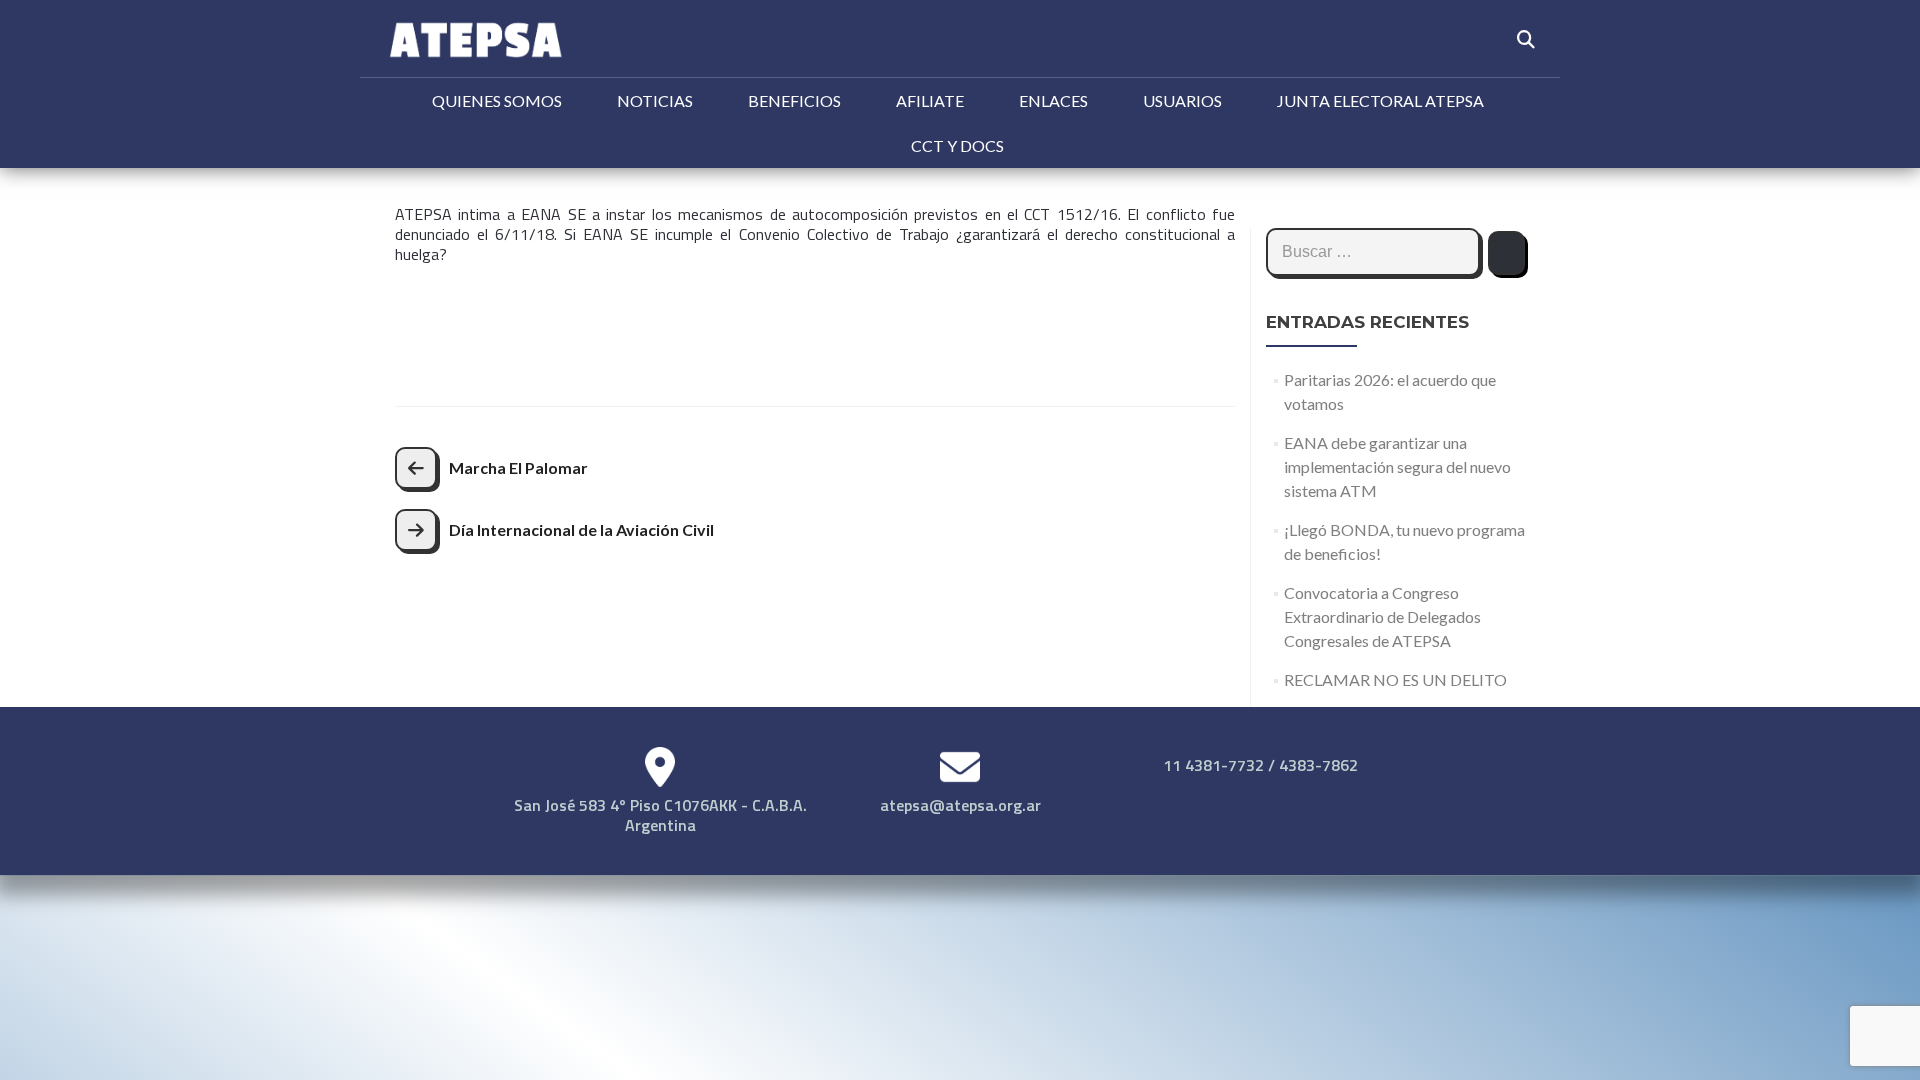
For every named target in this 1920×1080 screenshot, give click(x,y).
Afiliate (930, 100)
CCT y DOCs (957, 145)
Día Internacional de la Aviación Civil (581, 529)
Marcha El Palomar (518, 467)
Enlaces (1053, 100)
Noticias (655, 100)
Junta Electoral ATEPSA (1380, 100)
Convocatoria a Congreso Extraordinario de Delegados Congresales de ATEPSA (1382, 616)
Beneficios (794, 100)
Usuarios (1182, 100)
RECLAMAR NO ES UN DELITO (1395, 679)
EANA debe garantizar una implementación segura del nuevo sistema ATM (1397, 466)
